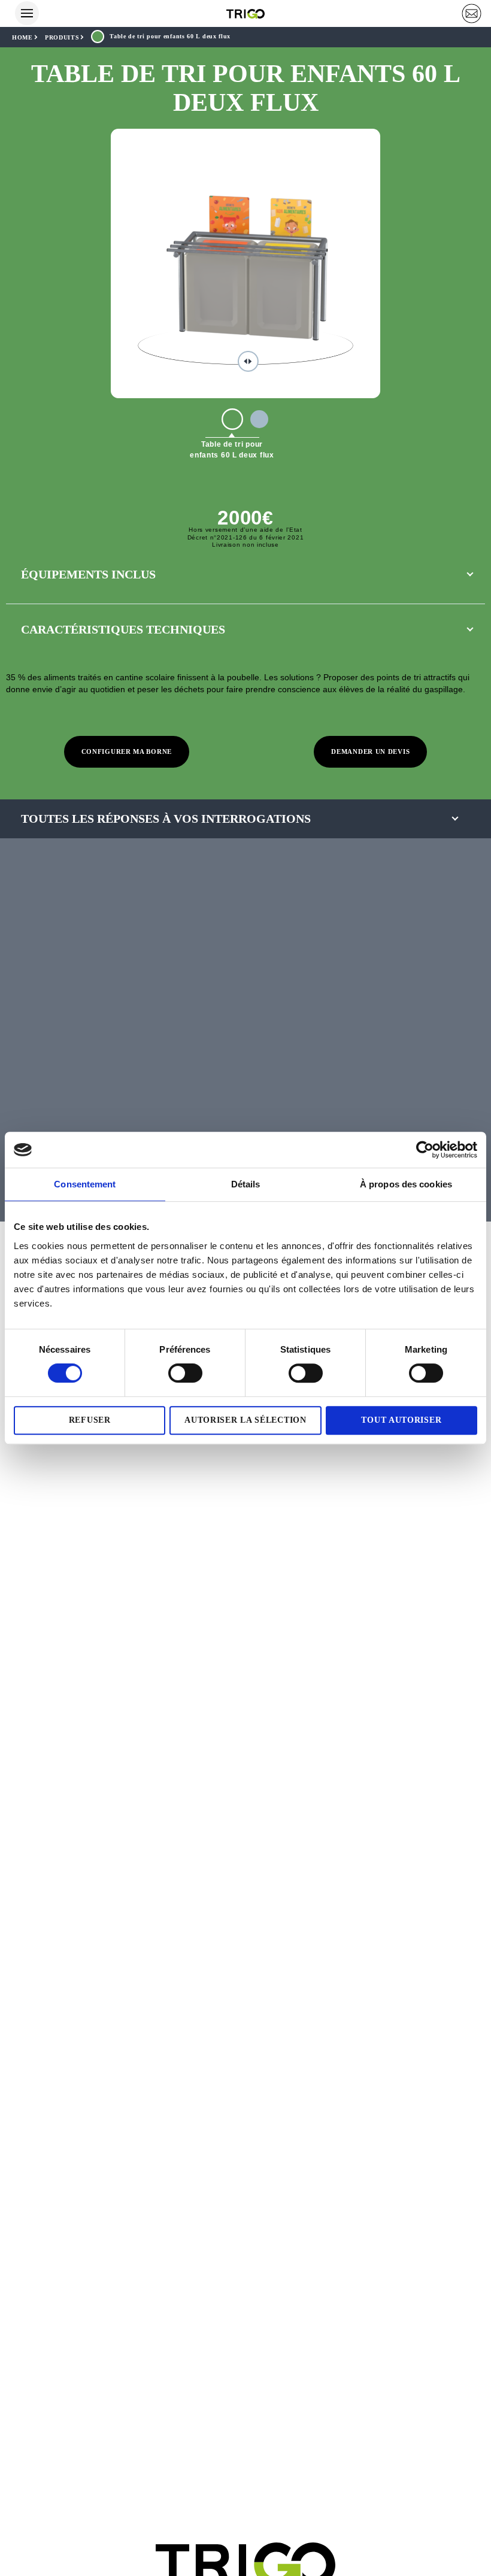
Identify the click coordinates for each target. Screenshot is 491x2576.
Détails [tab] (246, 1184)
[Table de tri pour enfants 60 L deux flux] (232, 419)
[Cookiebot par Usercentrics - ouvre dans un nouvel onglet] (425, 1150)
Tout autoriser (401, 1420)
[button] (472, 13)
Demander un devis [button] (370, 751)
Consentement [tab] (85, 1184)
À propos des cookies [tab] (406, 1184)
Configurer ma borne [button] (127, 751)
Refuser (90, 1420)
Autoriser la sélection (245, 1420)
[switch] (185, 1373)
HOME (22, 37)
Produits (62, 37)
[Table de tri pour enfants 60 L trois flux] (259, 419)
